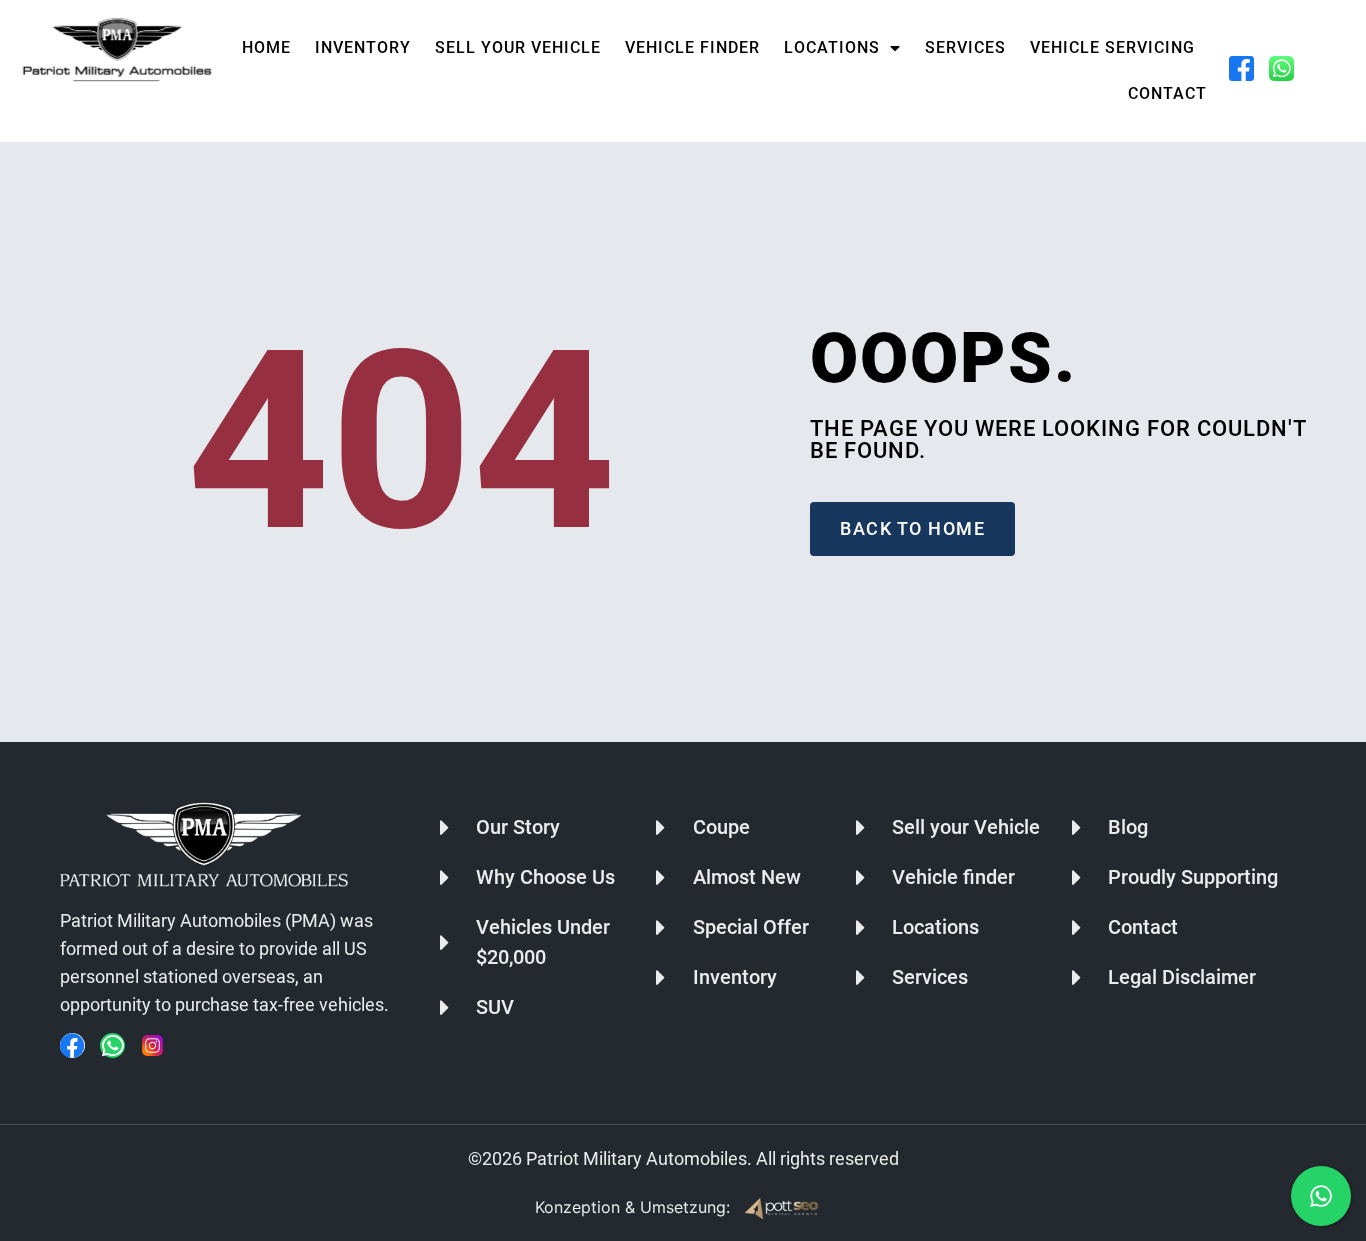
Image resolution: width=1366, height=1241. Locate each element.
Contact (1167, 93)
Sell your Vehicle (518, 47)
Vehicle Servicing (1112, 47)
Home (266, 47)
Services (965, 47)
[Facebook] (72, 1045)
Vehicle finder (692, 47)
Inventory (363, 47)
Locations (832, 47)
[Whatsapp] (112, 1045)
